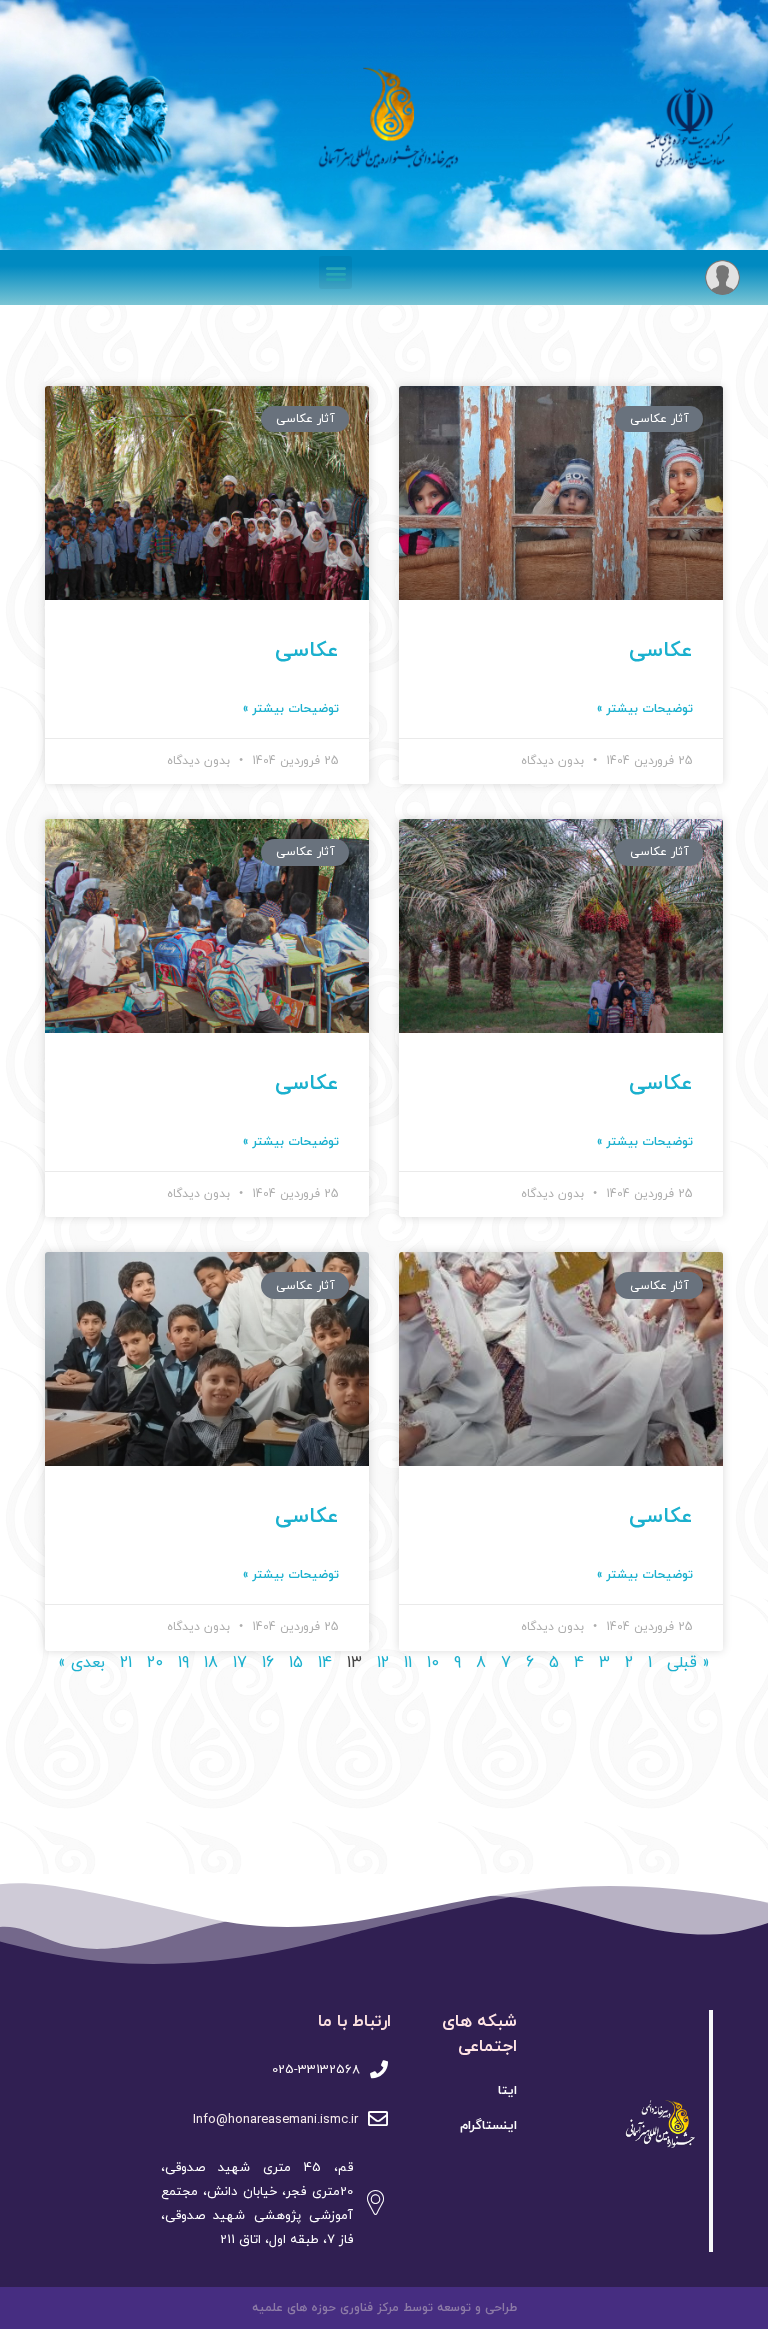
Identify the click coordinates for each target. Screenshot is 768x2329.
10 (433, 1663)
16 (268, 1663)
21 (126, 1663)
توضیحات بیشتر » (645, 709)
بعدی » (81, 1663)
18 (211, 1663)
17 (240, 1663)
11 (408, 1663)
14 (325, 1663)
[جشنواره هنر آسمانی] (632, 2126)
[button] (335, 272)
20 (155, 1663)
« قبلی (688, 1663)
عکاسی (661, 651)
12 (383, 1663)
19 (183, 1663)
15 (296, 1663)
